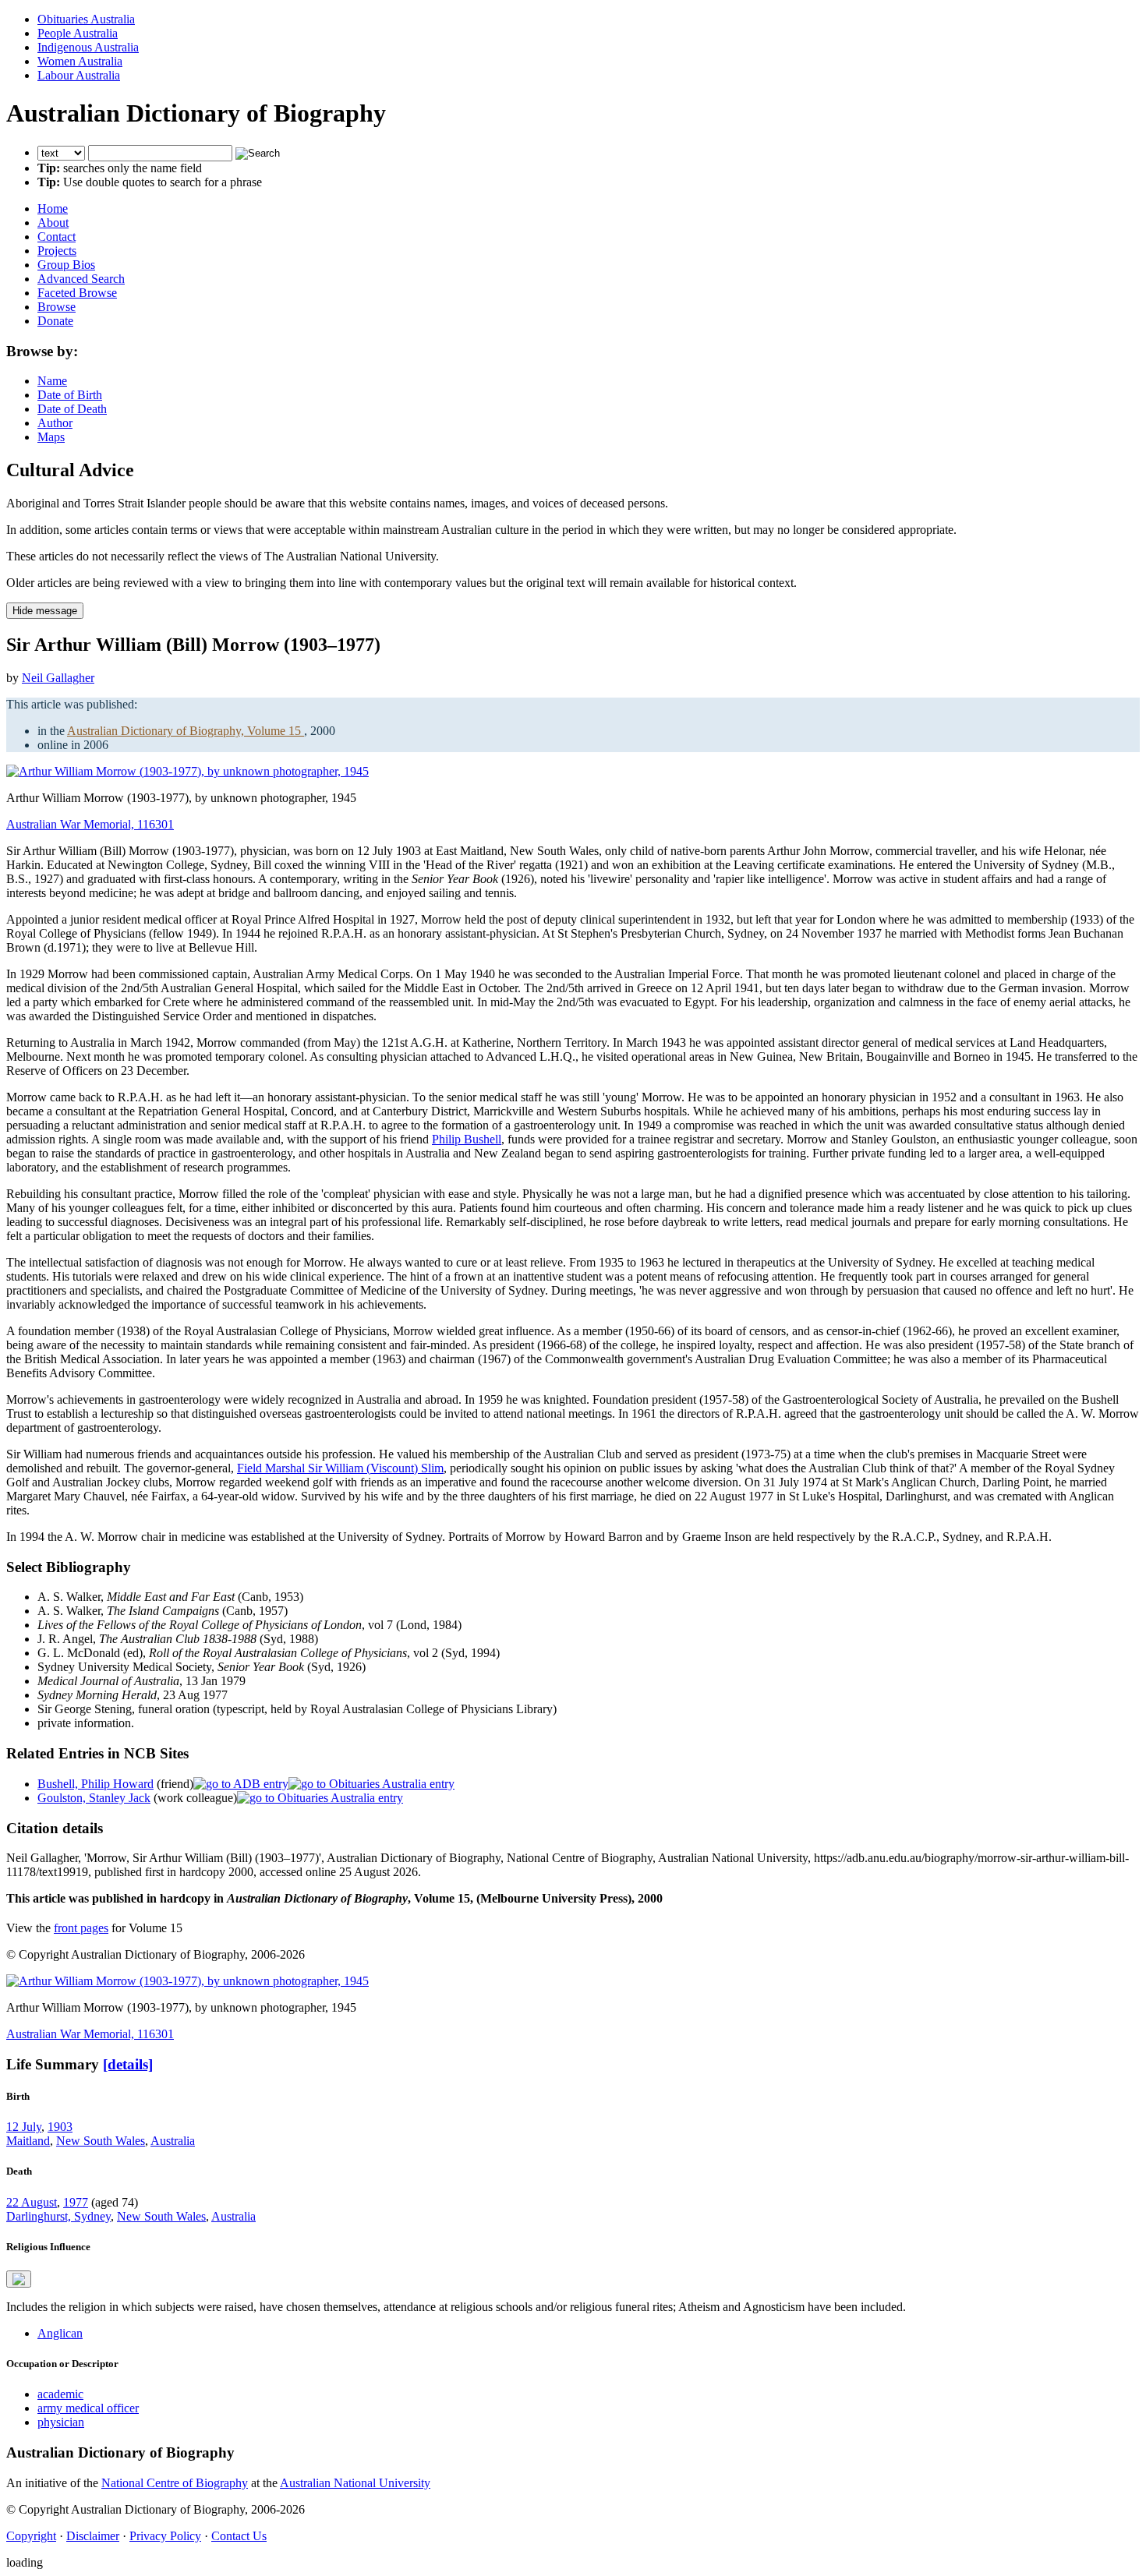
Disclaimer (93, 2536)
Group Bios (66, 265)
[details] (128, 2064)
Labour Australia (79, 75)
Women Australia (80, 61)
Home (53, 208)
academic (60, 2394)
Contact (57, 237)
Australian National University (355, 2483)
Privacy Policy (165, 2536)
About (53, 223)
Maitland (28, 2141)
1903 (60, 2127)
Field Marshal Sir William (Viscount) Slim (340, 1468)
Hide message (45, 611)
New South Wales (101, 2141)
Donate (55, 321)
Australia (173, 2141)
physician (61, 2422)
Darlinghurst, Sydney (58, 2216)
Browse (57, 307)
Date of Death (72, 409)
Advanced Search (81, 279)
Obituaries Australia (86, 19)
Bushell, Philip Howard (95, 1784)
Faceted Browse (77, 293)
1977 (76, 2202)
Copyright (31, 2536)
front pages (81, 1928)
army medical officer (88, 2408)
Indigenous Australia (88, 47)
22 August (32, 2202)
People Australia (78, 33)
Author (55, 423)
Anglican (60, 2333)
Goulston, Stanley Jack (94, 1798)
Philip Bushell (467, 1139)
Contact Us (239, 2536)
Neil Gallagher (58, 678)
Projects (57, 251)
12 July (24, 2127)
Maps (51, 437)
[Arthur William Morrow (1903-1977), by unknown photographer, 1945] (187, 771)
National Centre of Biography (175, 2483)
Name (52, 381)
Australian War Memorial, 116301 (90, 824)
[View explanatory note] (19, 2279)
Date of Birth (70, 395)
